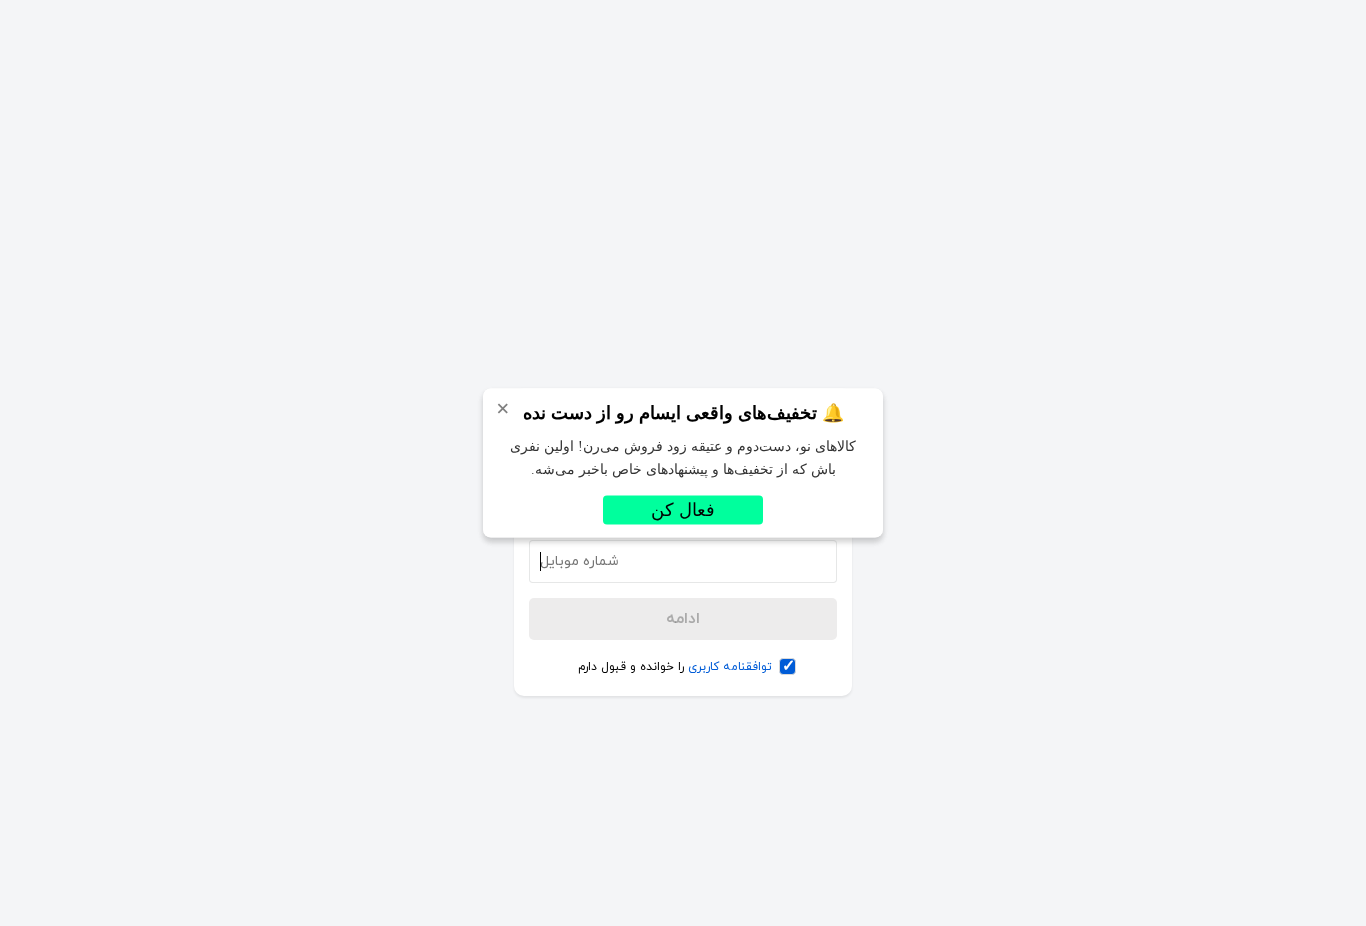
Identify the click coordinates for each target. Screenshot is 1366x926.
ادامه (683, 619)
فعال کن (683, 510)
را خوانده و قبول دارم (675, 667)
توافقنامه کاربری (730, 667)
